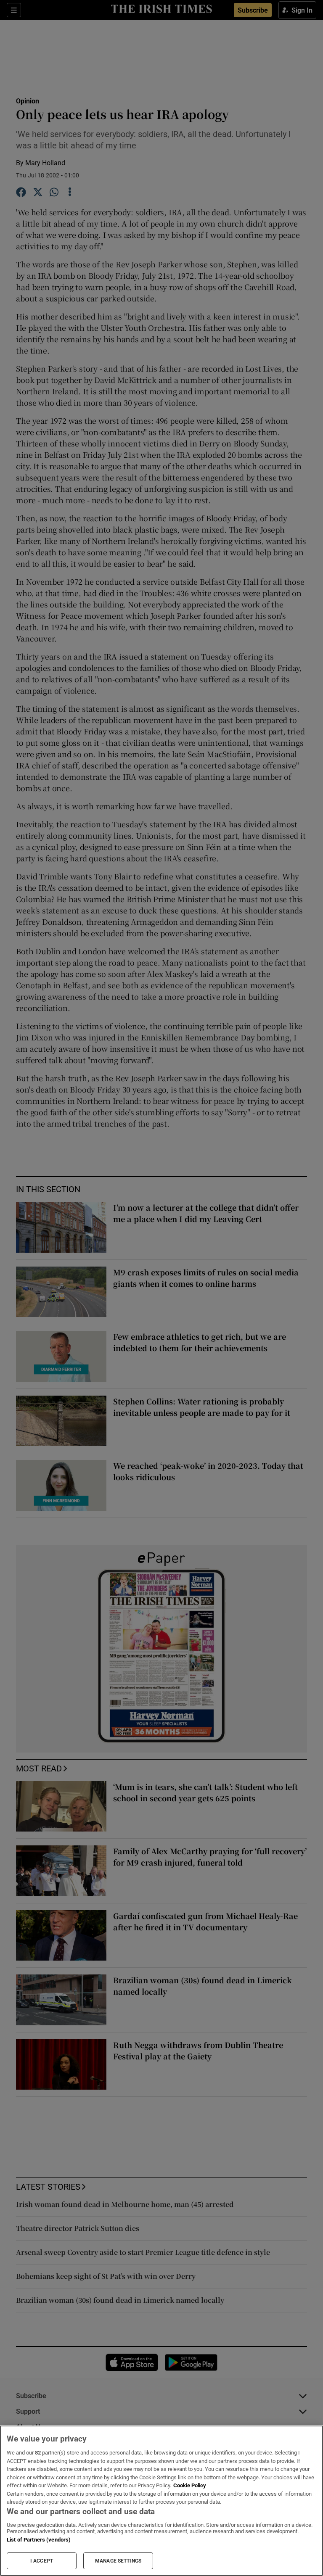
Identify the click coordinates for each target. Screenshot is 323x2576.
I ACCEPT (42, 2561)
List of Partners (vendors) (39, 2540)
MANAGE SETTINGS (118, 2561)
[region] (161, 2501)
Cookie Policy (190, 2485)
